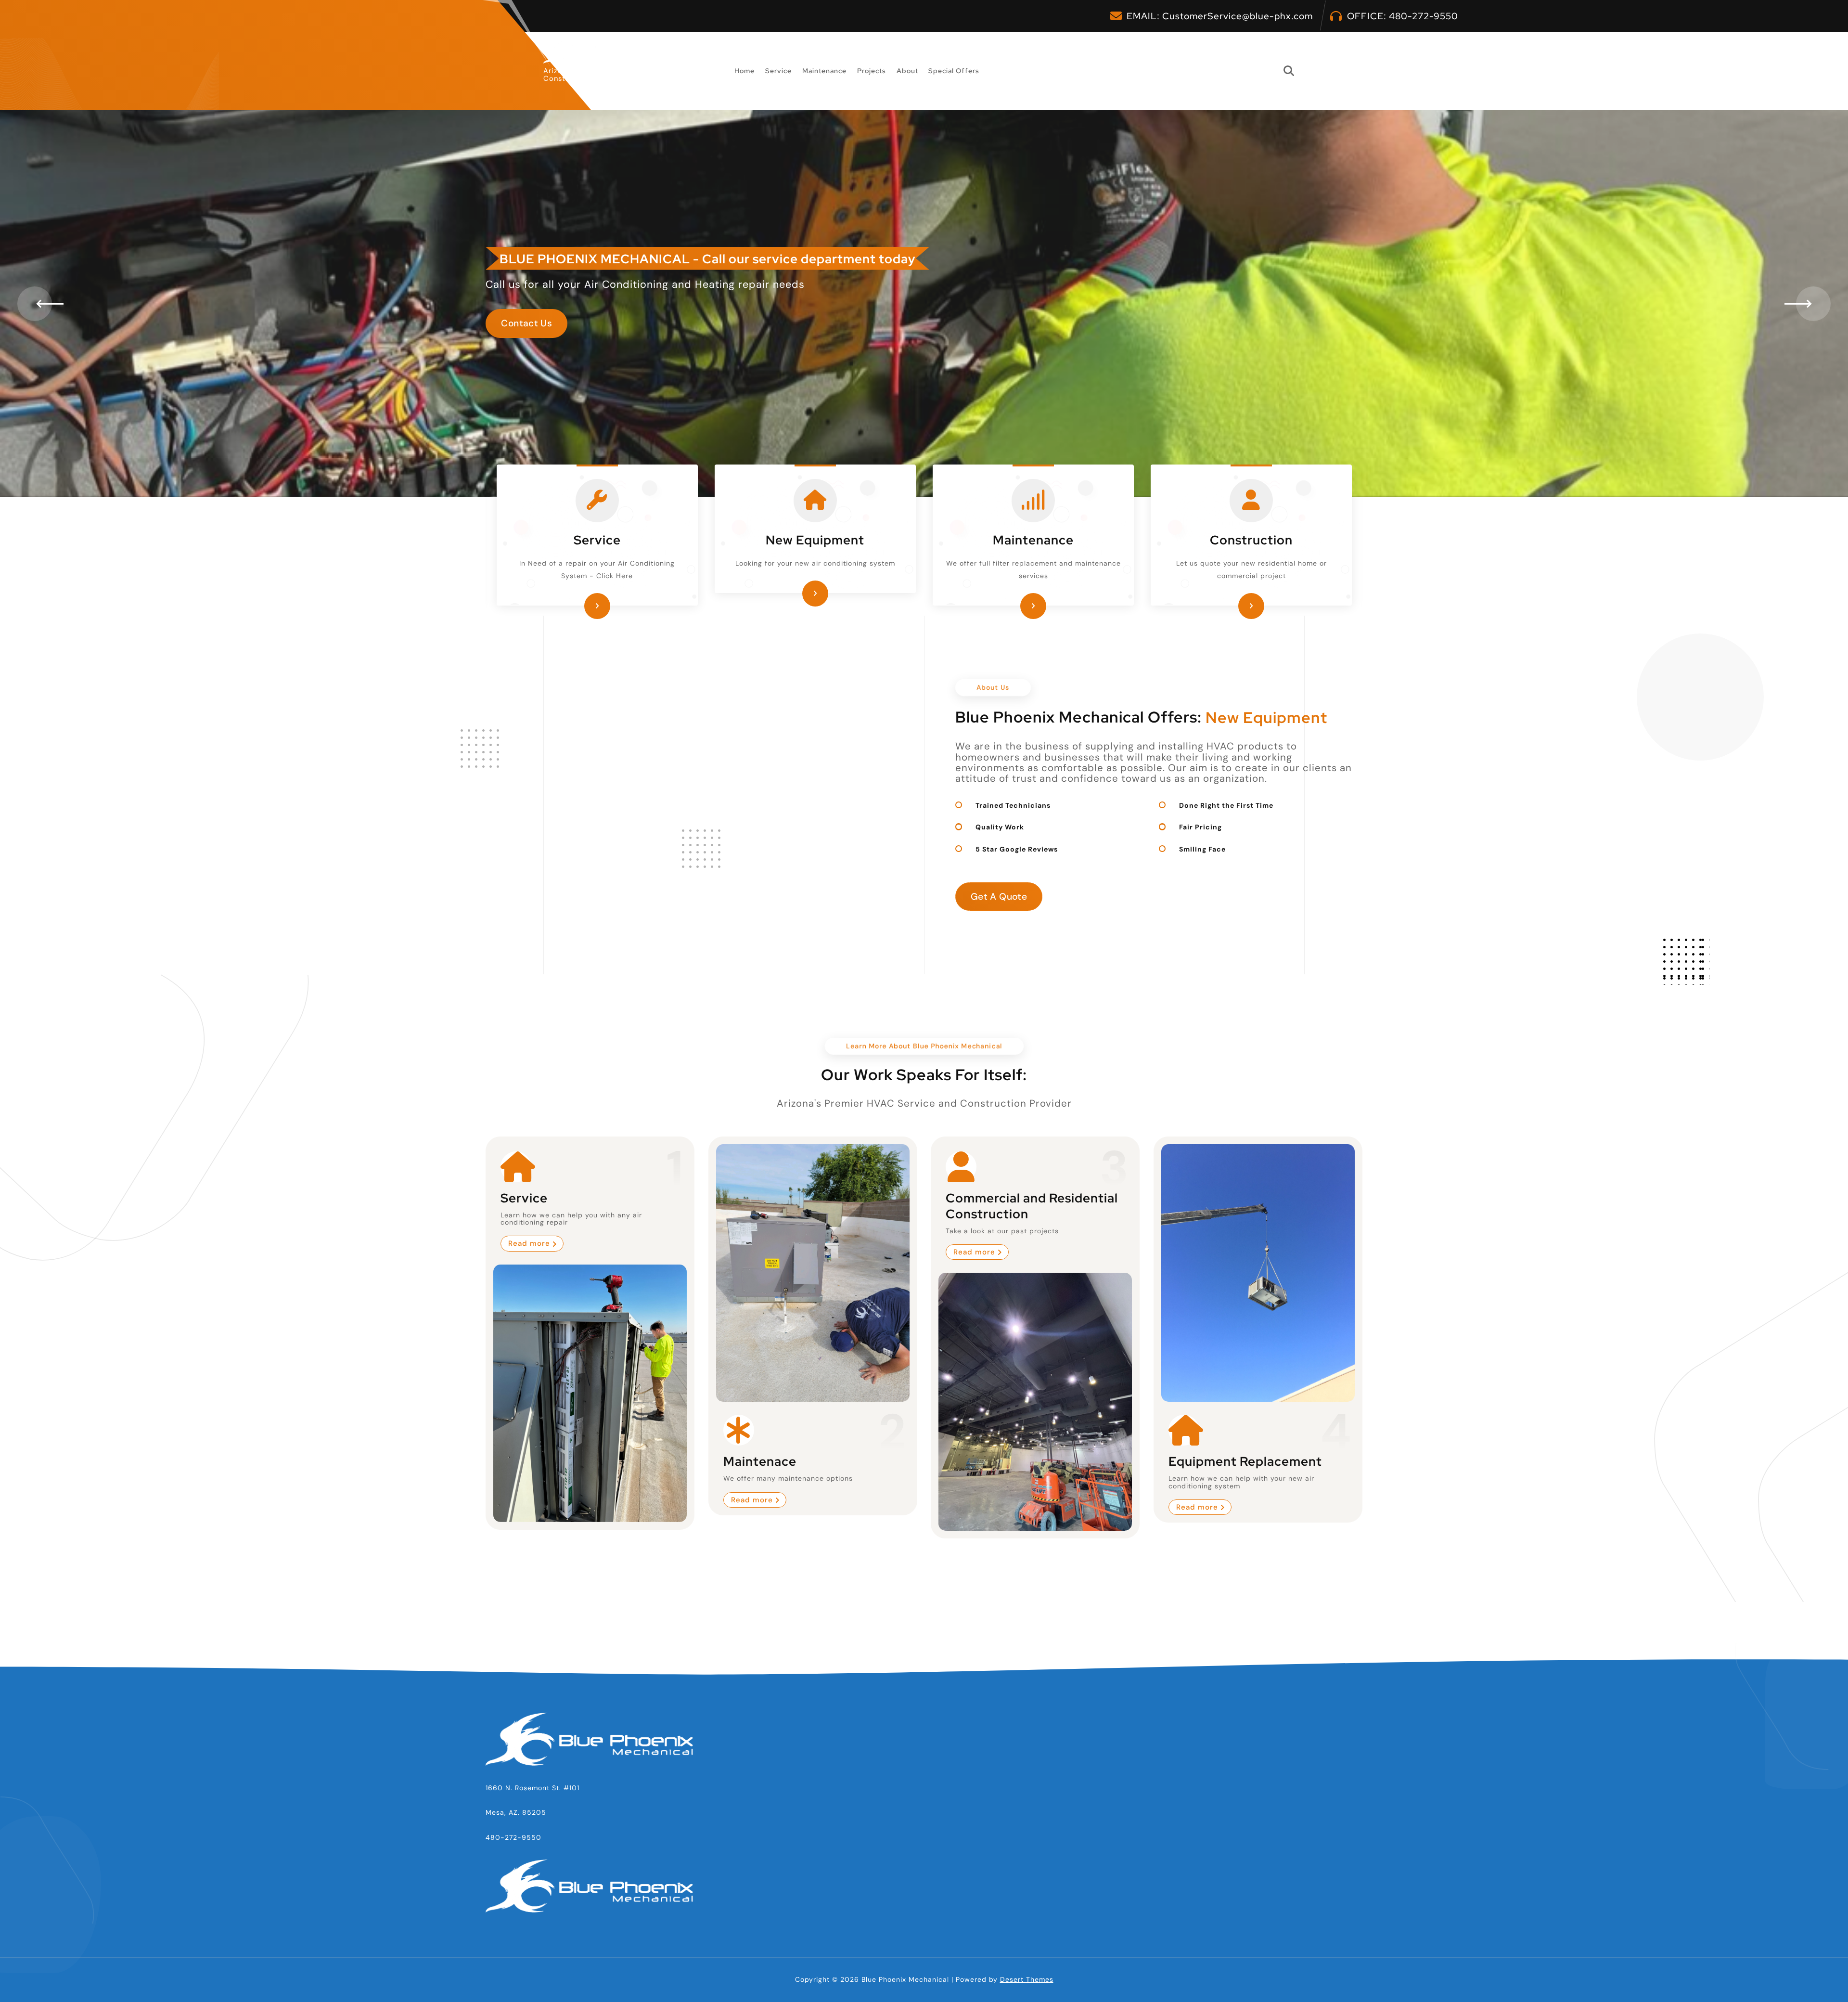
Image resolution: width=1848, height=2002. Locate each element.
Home (744, 71)
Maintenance (824, 71)
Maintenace (760, 1461)
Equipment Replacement (1245, 1461)
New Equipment (815, 540)
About (907, 71)
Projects (872, 71)
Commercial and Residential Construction (1032, 1206)
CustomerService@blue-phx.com (1238, 16)
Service (778, 71)
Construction (1251, 540)
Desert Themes (1027, 1979)
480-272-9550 (1424, 16)
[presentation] (35, 304)
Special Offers (954, 71)
